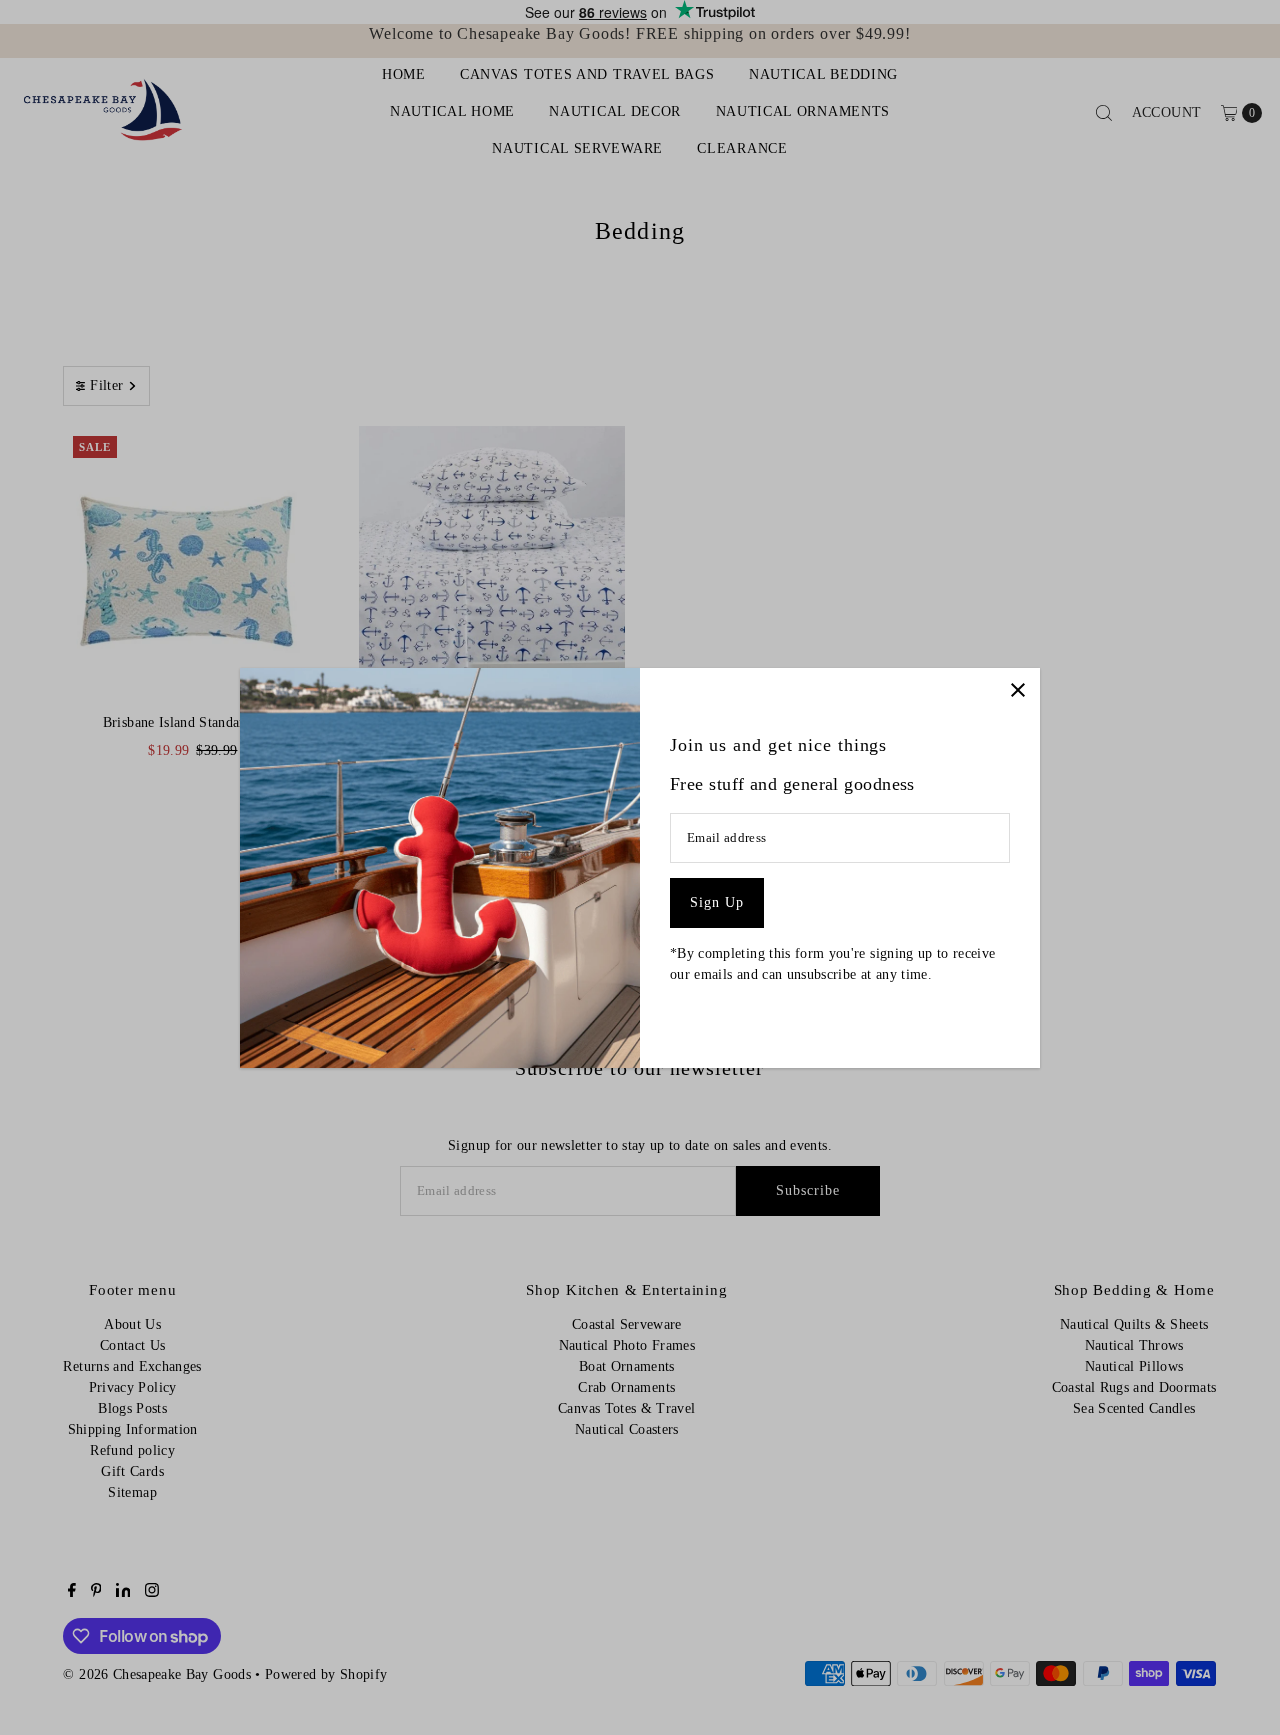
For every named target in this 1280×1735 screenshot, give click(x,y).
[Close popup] (1017, 690)
